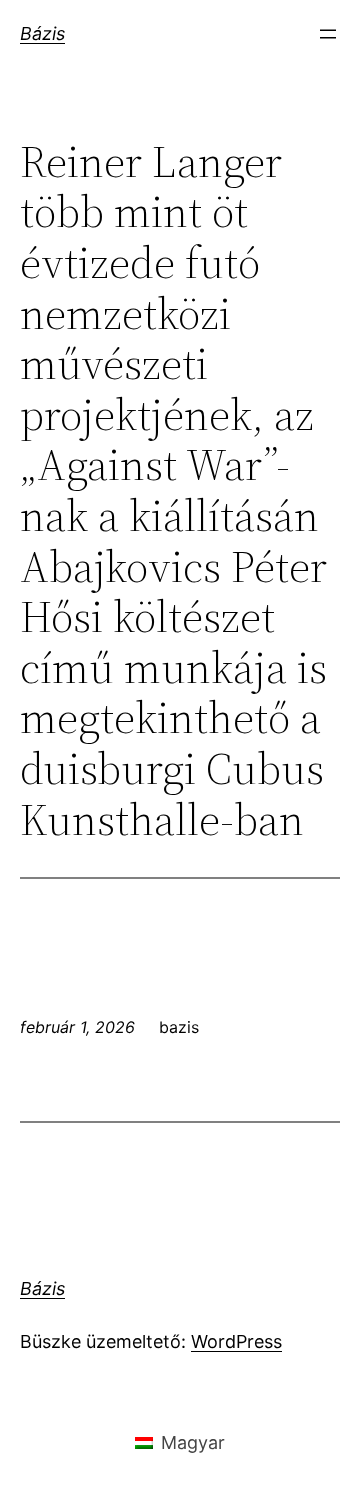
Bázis (42, 33)
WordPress (236, 1341)
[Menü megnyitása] (328, 34)
